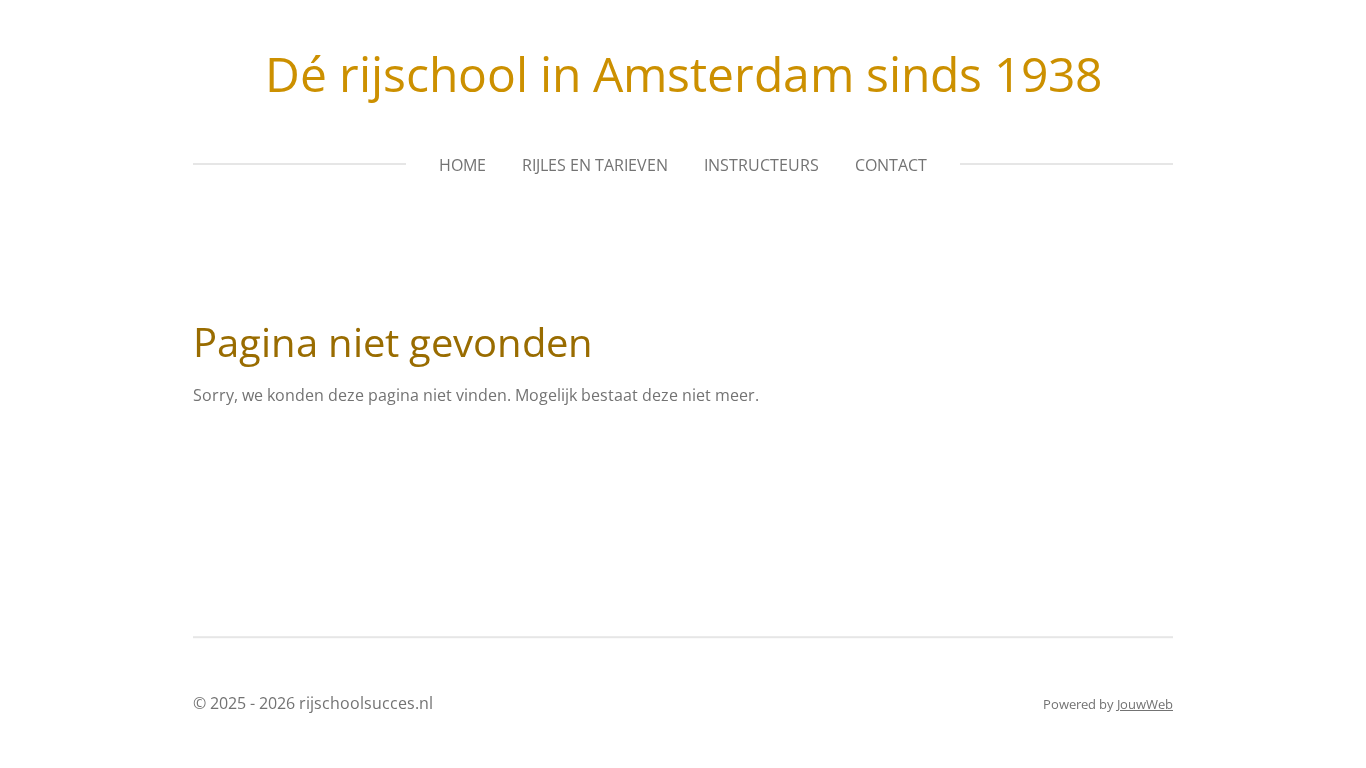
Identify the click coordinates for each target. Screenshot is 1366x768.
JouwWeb (1145, 704)
